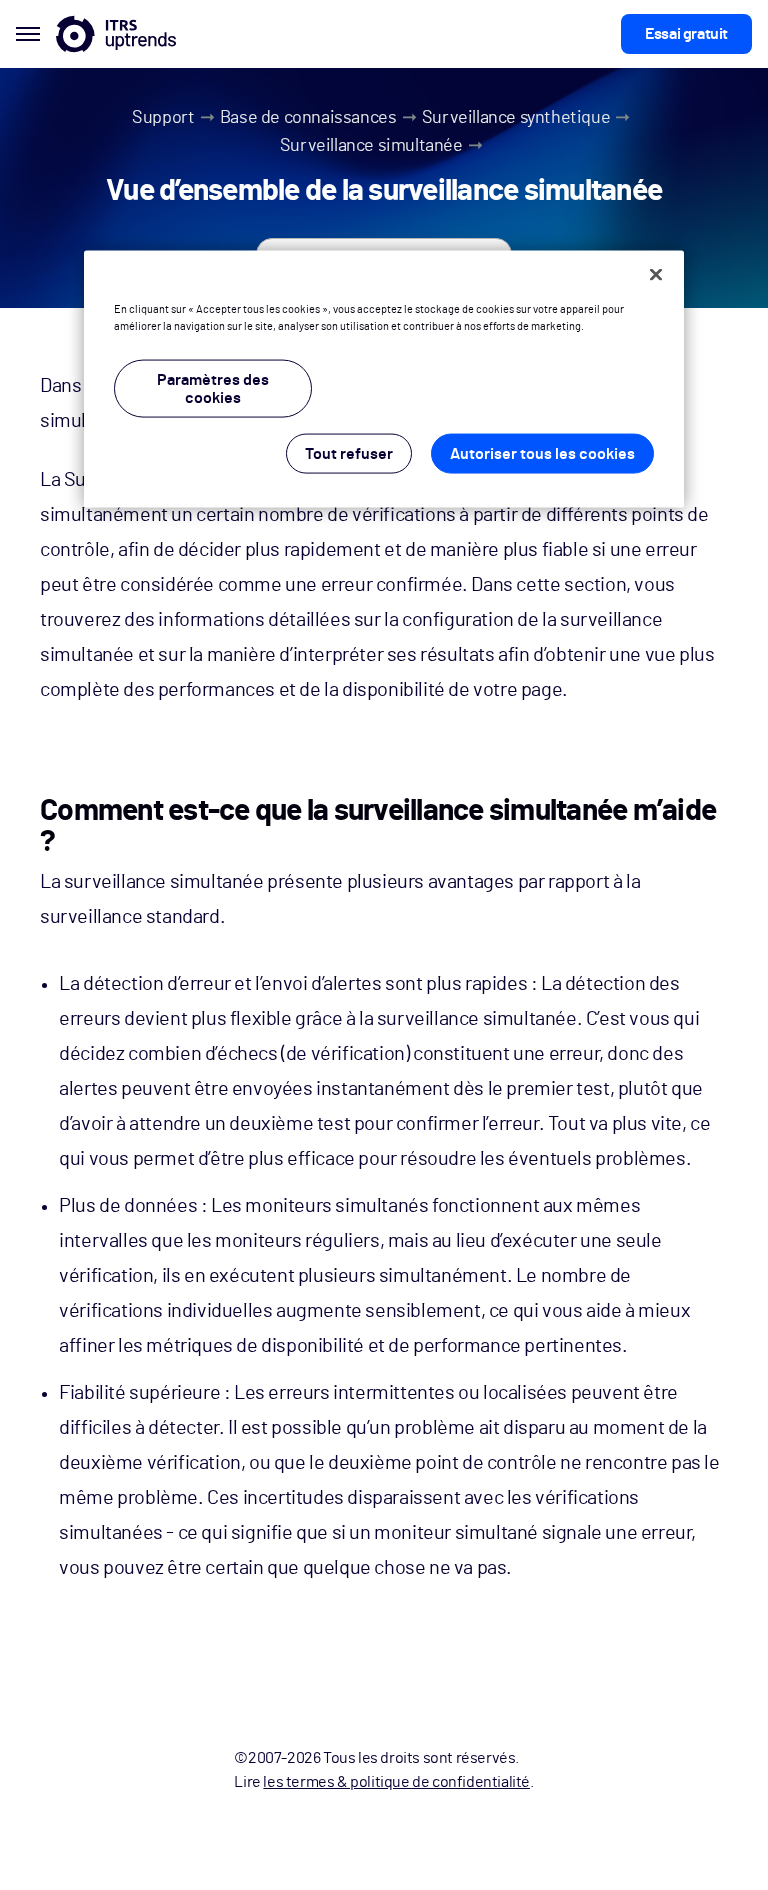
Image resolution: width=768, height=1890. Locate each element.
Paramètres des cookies (213, 388)
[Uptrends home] (116, 34)
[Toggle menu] (28, 34)
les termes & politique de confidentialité (396, 1782)
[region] (384, 378)
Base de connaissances (308, 118)
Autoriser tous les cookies (542, 453)
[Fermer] (656, 274)
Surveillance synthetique (516, 118)
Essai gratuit (686, 34)
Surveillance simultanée (371, 146)
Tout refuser (349, 453)
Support (163, 118)
